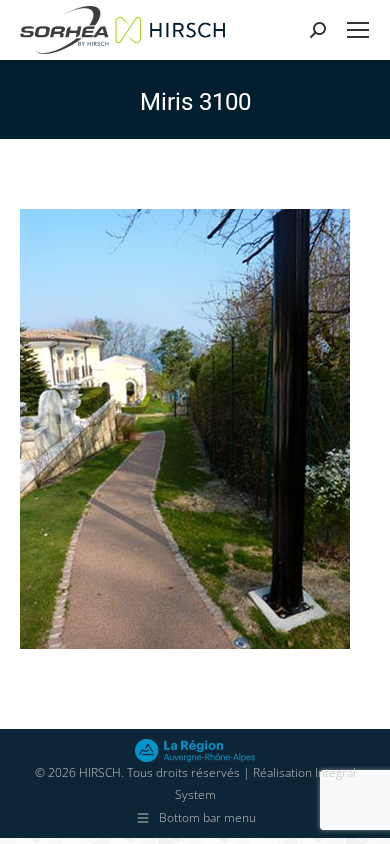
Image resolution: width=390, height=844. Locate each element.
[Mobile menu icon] (358, 30)
